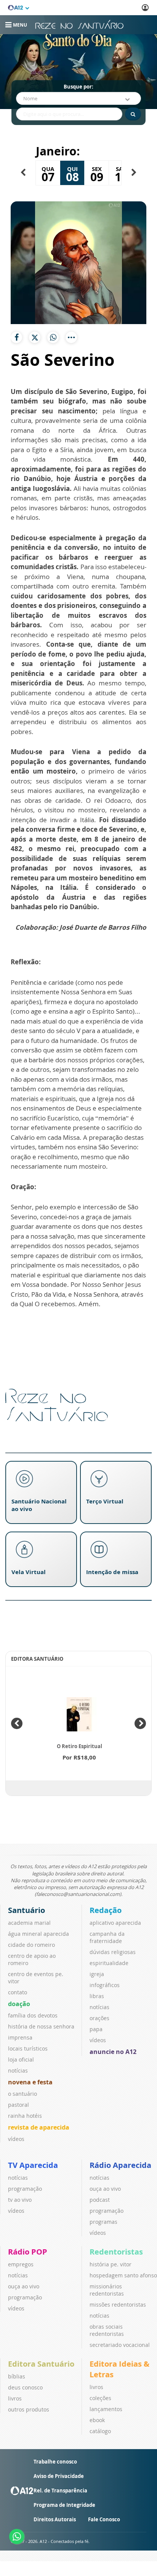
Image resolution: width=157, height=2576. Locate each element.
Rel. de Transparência (60, 2491)
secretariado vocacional (120, 2345)
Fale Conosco (104, 2519)
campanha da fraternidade (107, 1937)
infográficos (105, 1985)
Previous (17, 1723)
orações (99, 2018)
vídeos (16, 2139)
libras (97, 1996)
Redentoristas (116, 2252)
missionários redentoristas (107, 2290)
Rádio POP (28, 2252)
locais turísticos (28, 2048)
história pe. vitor (111, 2264)
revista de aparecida (39, 2127)
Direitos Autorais (55, 2519)
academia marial (29, 1923)
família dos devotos (33, 2015)
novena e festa (30, 2082)
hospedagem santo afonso (123, 2275)
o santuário (22, 2094)
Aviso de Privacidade (59, 2476)
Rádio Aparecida (120, 2165)
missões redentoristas (118, 2305)
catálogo (100, 2431)
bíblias (17, 2376)
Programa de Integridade (64, 2505)
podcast (100, 2200)
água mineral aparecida (38, 1934)
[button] (23, 172)
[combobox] (78, 98)
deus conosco (25, 2387)
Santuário (26, 1910)
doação (19, 2004)
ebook (97, 2420)
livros (15, 2398)
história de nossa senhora (41, 2026)
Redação (106, 1910)
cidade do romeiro (31, 1945)
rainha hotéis (25, 2116)
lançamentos (106, 2409)
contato (18, 1992)
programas (103, 2222)
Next (140, 1723)
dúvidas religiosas (113, 1952)
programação (25, 2189)
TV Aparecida (33, 2165)
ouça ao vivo (105, 2189)
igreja (97, 1974)
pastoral (18, 2105)
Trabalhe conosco (55, 2462)
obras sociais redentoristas (107, 2330)
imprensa (20, 2037)
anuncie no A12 (113, 2052)
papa (96, 2029)
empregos (21, 2264)
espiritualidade (109, 1963)
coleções (100, 2398)
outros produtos (29, 2409)
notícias (18, 2070)
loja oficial (21, 2059)
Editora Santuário (41, 2364)
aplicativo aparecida (115, 1923)
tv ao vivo (20, 2200)
